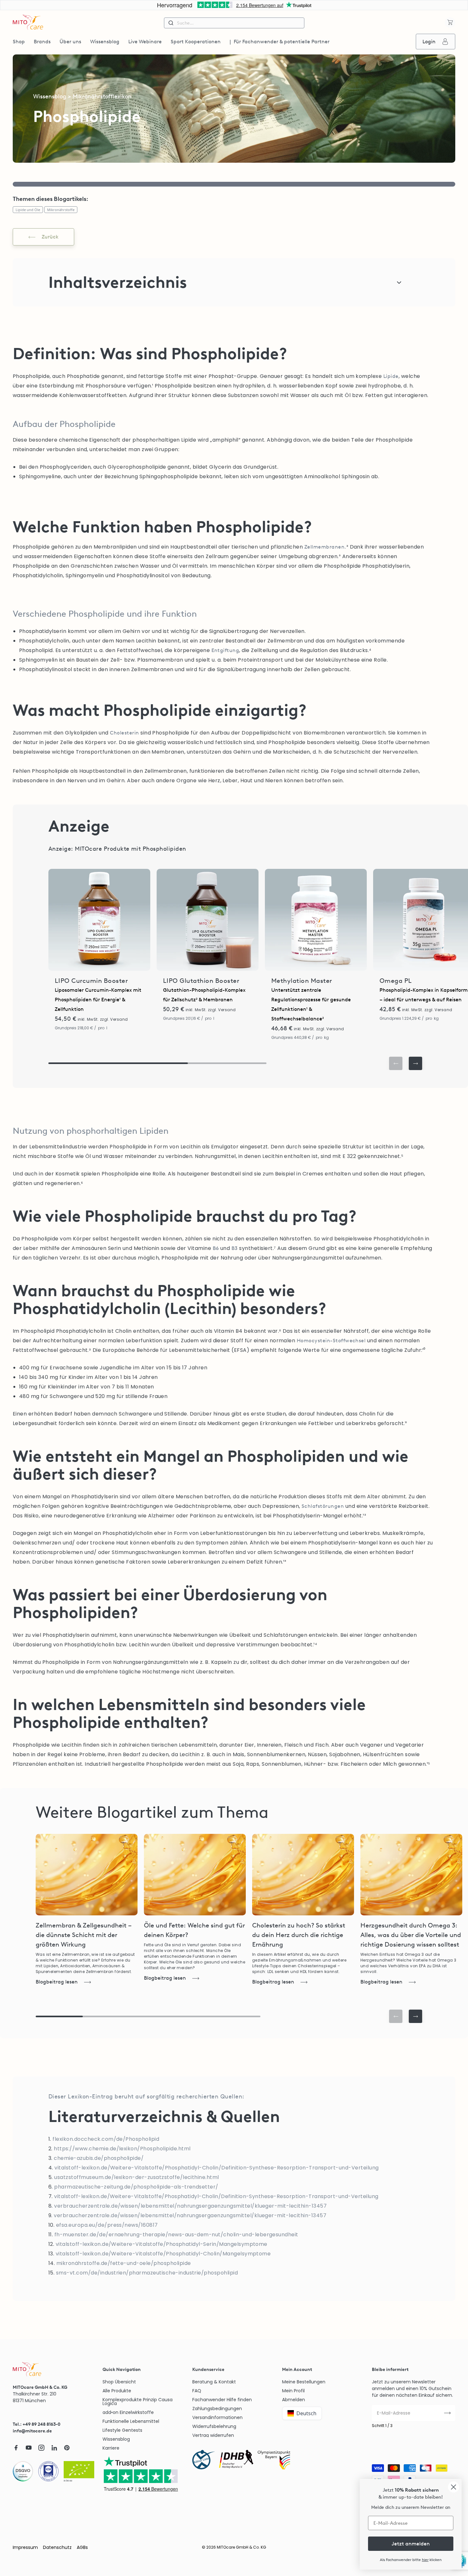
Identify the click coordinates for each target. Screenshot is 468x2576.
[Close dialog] (454, 2487)
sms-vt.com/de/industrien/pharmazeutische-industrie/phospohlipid (147, 2273)
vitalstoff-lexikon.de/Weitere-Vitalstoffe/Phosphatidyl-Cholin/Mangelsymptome (163, 2254)
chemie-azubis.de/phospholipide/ (99, 2158)
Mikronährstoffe (61, 210)
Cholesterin (124, 733)
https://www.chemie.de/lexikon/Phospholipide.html (122, 2149)
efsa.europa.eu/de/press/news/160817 (107, 2225)
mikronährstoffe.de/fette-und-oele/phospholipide (124, 2263)
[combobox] (234, 23)
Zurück (50, 237)
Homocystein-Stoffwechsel (331, 1341)
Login (429, 42)
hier (425, 2560)
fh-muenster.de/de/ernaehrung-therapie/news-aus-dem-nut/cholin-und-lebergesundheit (176, 2235)
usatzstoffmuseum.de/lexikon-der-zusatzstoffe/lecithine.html (136, 2177)
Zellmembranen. (325, 547)
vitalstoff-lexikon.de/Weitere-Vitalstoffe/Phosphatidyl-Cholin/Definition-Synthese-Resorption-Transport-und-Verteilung (216, 2168)
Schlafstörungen (323, 1506)
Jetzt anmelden (411, 2544)
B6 (216, 1248)
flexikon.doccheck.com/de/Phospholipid (106, 2139)
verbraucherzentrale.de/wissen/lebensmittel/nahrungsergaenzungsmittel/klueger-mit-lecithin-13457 (190, 2206)
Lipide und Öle (28, 210)
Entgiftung (225, 650)
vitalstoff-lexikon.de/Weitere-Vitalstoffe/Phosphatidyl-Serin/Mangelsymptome (162, 2244)
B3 (235, 1248)
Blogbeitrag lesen (57, 1982)
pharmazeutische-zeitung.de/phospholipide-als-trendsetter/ (136, 2187)
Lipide (391, 376)
